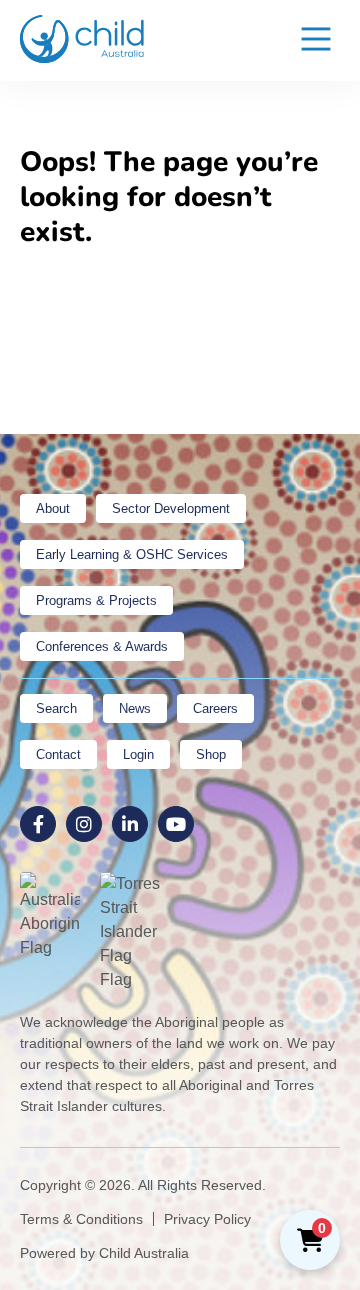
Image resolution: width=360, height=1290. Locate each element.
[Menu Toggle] (316, 40)
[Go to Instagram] (84, 824)
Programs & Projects (96, 600)
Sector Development (171, 508)
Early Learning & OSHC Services (132, 554)
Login (138, 754)
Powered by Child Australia (104, 1253)
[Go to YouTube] (176, 824)
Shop (211, 754)
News (135, 708)
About (53, 508)
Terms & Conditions (81, 1219)
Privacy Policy (207, 1219)
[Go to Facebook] (38, 824)
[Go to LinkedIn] (130, 824)
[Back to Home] (82, 39)
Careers (215, 708)
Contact (58, 754)
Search (56, 708)
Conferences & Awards (102, 646)
